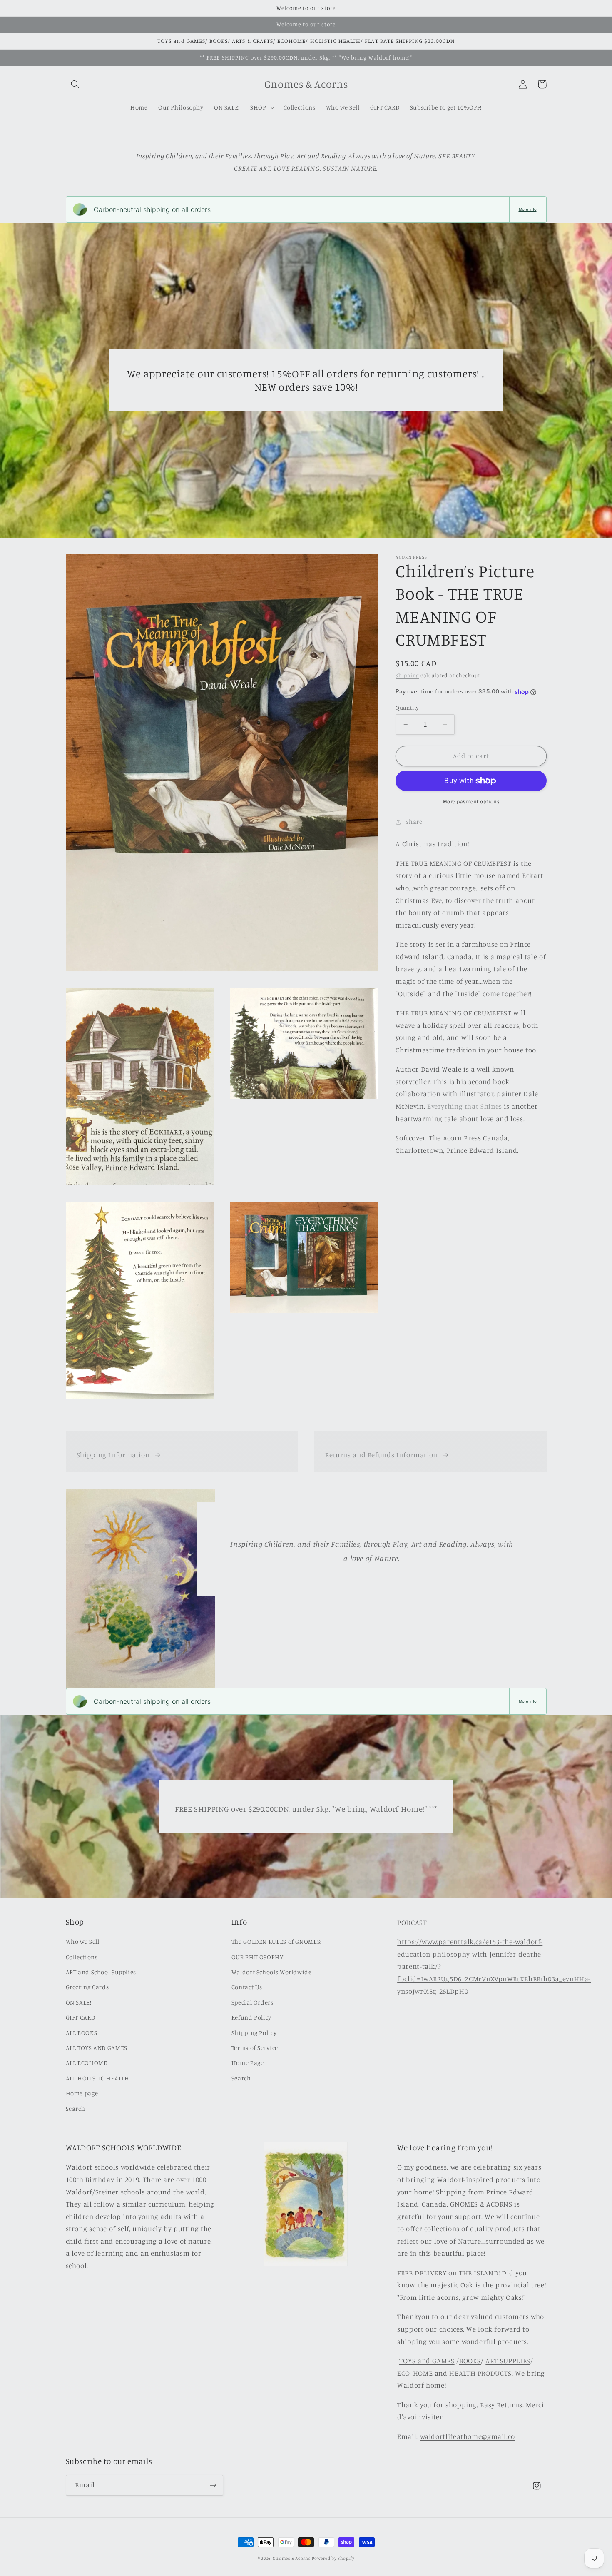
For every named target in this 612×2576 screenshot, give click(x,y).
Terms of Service (255, 2048)
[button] (75, 84)
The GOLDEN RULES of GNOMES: (277, 1941)
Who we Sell (83, 1941)
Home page (82, 2093)
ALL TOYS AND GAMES (97, 2048)
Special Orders (253, 2002)
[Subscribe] (213, 2485)
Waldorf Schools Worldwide (272, 1972)
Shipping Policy (254, 2033)
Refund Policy (251, 2017)
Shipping (407, 675)
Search (76, 2108)
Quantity (407, 708)
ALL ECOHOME (87, 2063)
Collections (82, 1957)
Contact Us (247, 1987)
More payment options (471, 802)
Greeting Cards (87, 1987)
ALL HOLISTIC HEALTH (98, 2078)
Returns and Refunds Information (381, 1455)
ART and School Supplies (101, 1972)
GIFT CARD (81, 2017)
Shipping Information (113, 1455)
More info (528, 209)
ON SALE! (79, 2002)
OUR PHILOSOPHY (257, 1957)
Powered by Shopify (333, 2558)
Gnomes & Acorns (291, 2558)
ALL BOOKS (82, 2033)
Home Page (248, 2063)
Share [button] (414, 822)
